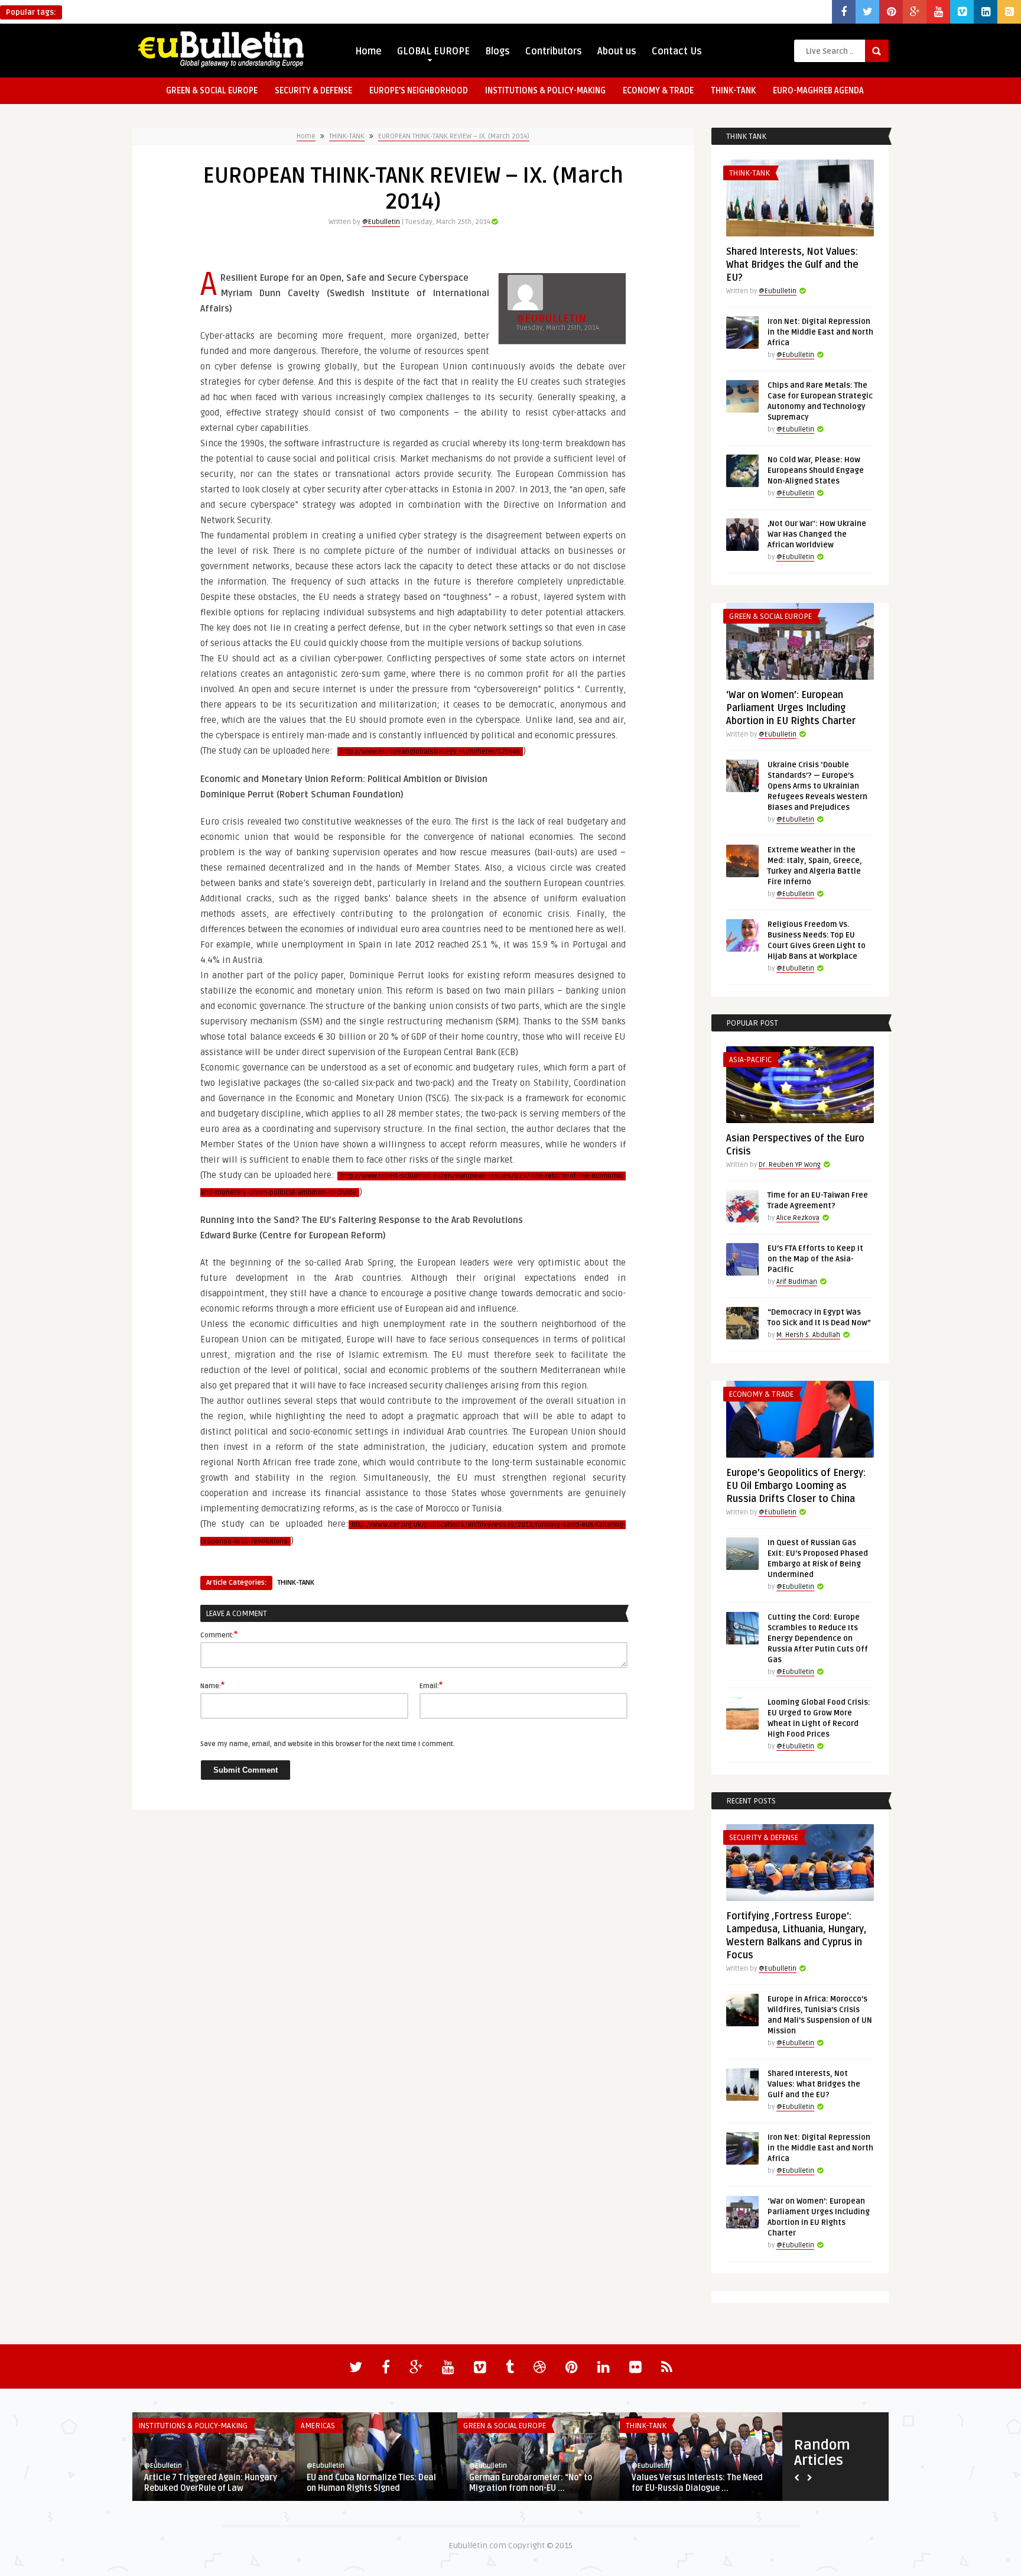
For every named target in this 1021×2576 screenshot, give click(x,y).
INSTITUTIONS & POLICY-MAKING (545, 91)
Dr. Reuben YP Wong (790, 1165)
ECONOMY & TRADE (658, 91)
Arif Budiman (797, 1282)
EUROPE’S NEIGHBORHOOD (419, 91)
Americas (318, 2426)
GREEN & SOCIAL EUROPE (212, 91)
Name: (212, 1685)
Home (368, 51)
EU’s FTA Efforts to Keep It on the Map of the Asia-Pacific (815, 1259)
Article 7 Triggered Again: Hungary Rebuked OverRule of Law (211, 2483)
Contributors (554, 51)
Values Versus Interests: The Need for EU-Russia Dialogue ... (697, 2483)
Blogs (498, 51)
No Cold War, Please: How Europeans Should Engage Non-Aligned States (816, 471)
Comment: (219, 1634)
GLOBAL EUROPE (433, 51)
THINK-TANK (733, 91)
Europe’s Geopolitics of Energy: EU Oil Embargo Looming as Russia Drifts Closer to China (796, 1486)
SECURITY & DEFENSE (313, 91)
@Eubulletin (381, 222)
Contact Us (677, 51)
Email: (431, 1685)
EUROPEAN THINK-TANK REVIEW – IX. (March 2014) (454, 136)
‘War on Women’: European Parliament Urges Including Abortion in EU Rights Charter (791, 708)
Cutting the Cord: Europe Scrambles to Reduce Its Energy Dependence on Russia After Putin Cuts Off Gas (818, 1639)
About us (617, 51)
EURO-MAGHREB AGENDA (818, 91)
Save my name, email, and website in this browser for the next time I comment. (328, 1744)
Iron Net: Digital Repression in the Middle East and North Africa (820, 332)
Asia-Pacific (750, 1060)
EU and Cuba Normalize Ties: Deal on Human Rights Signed (371, 2483)
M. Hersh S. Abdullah (808, 1335)
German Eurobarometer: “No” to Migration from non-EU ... (531, 2483)
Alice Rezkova (798, 1218)
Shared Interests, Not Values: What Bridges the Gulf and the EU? (792, 265)
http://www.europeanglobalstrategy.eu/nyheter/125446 (430, 752)
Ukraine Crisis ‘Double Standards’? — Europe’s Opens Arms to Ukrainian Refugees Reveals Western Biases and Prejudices (817, 786)
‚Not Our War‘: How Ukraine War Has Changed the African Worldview (817, 534)
